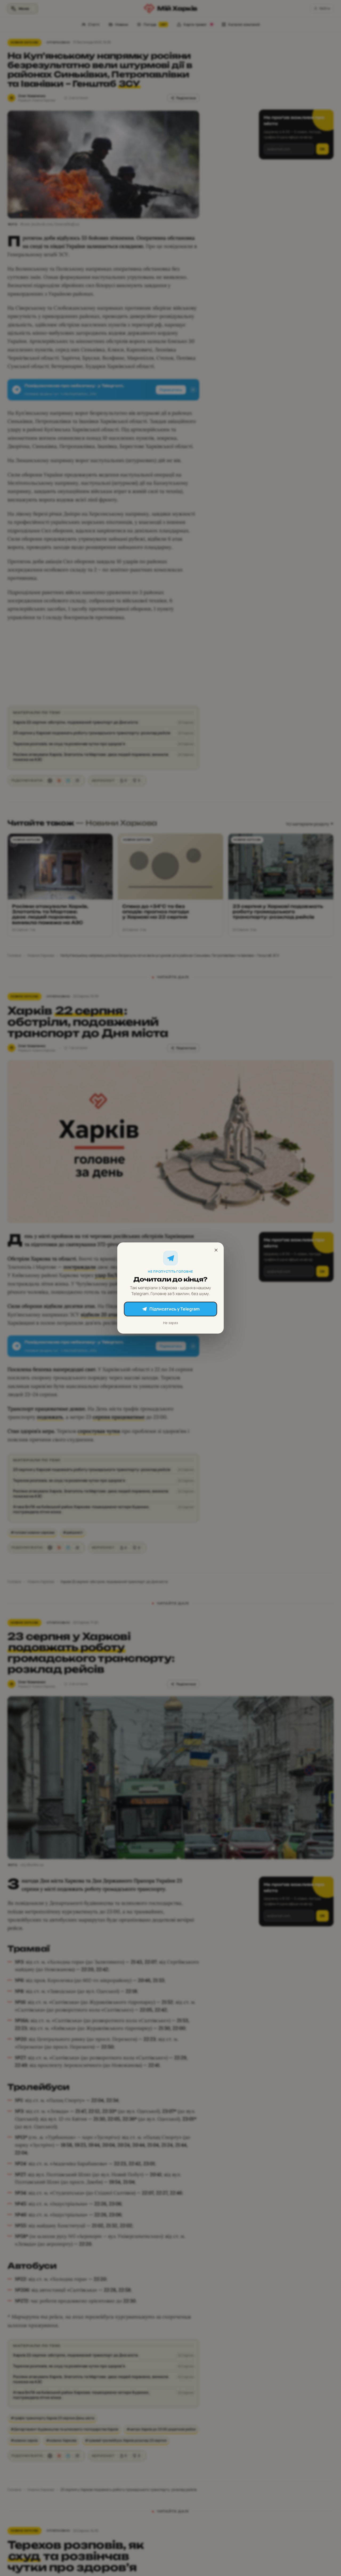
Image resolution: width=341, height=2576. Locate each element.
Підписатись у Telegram (174, 1309)
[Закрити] (216, 1250)
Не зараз (170, 1323)
